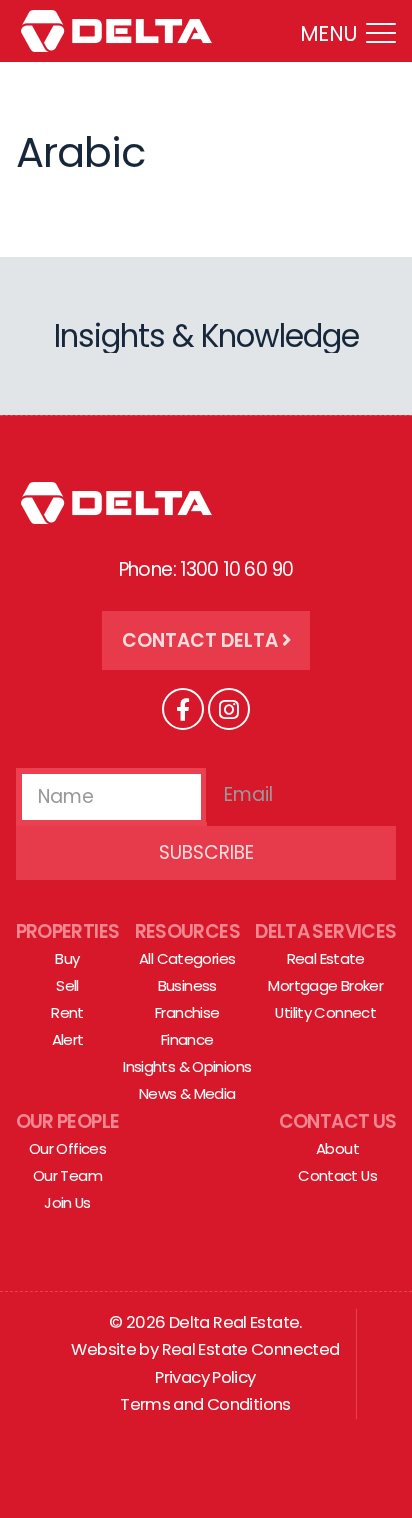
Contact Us (338, 1121)
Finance (187, 1039)
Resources (187, 931)
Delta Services (325, 931)
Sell (67, 985)
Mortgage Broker (325, 985)
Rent (67, 1012)
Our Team (67, 1175)
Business (187, 985)
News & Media (187, 1093)
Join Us (67, 1202)
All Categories (187, 958)
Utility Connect (325, 1012)
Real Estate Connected (251, 1349)
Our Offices (67, 1148)
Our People (68, 1121)
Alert (68, 1039)
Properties (68, 931)
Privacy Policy (205, 1377)
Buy (67, 958)
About (337, 1148)
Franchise (187, 1012)
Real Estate (326, 958)
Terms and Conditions (205, 1404)
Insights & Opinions (187, 1066)
